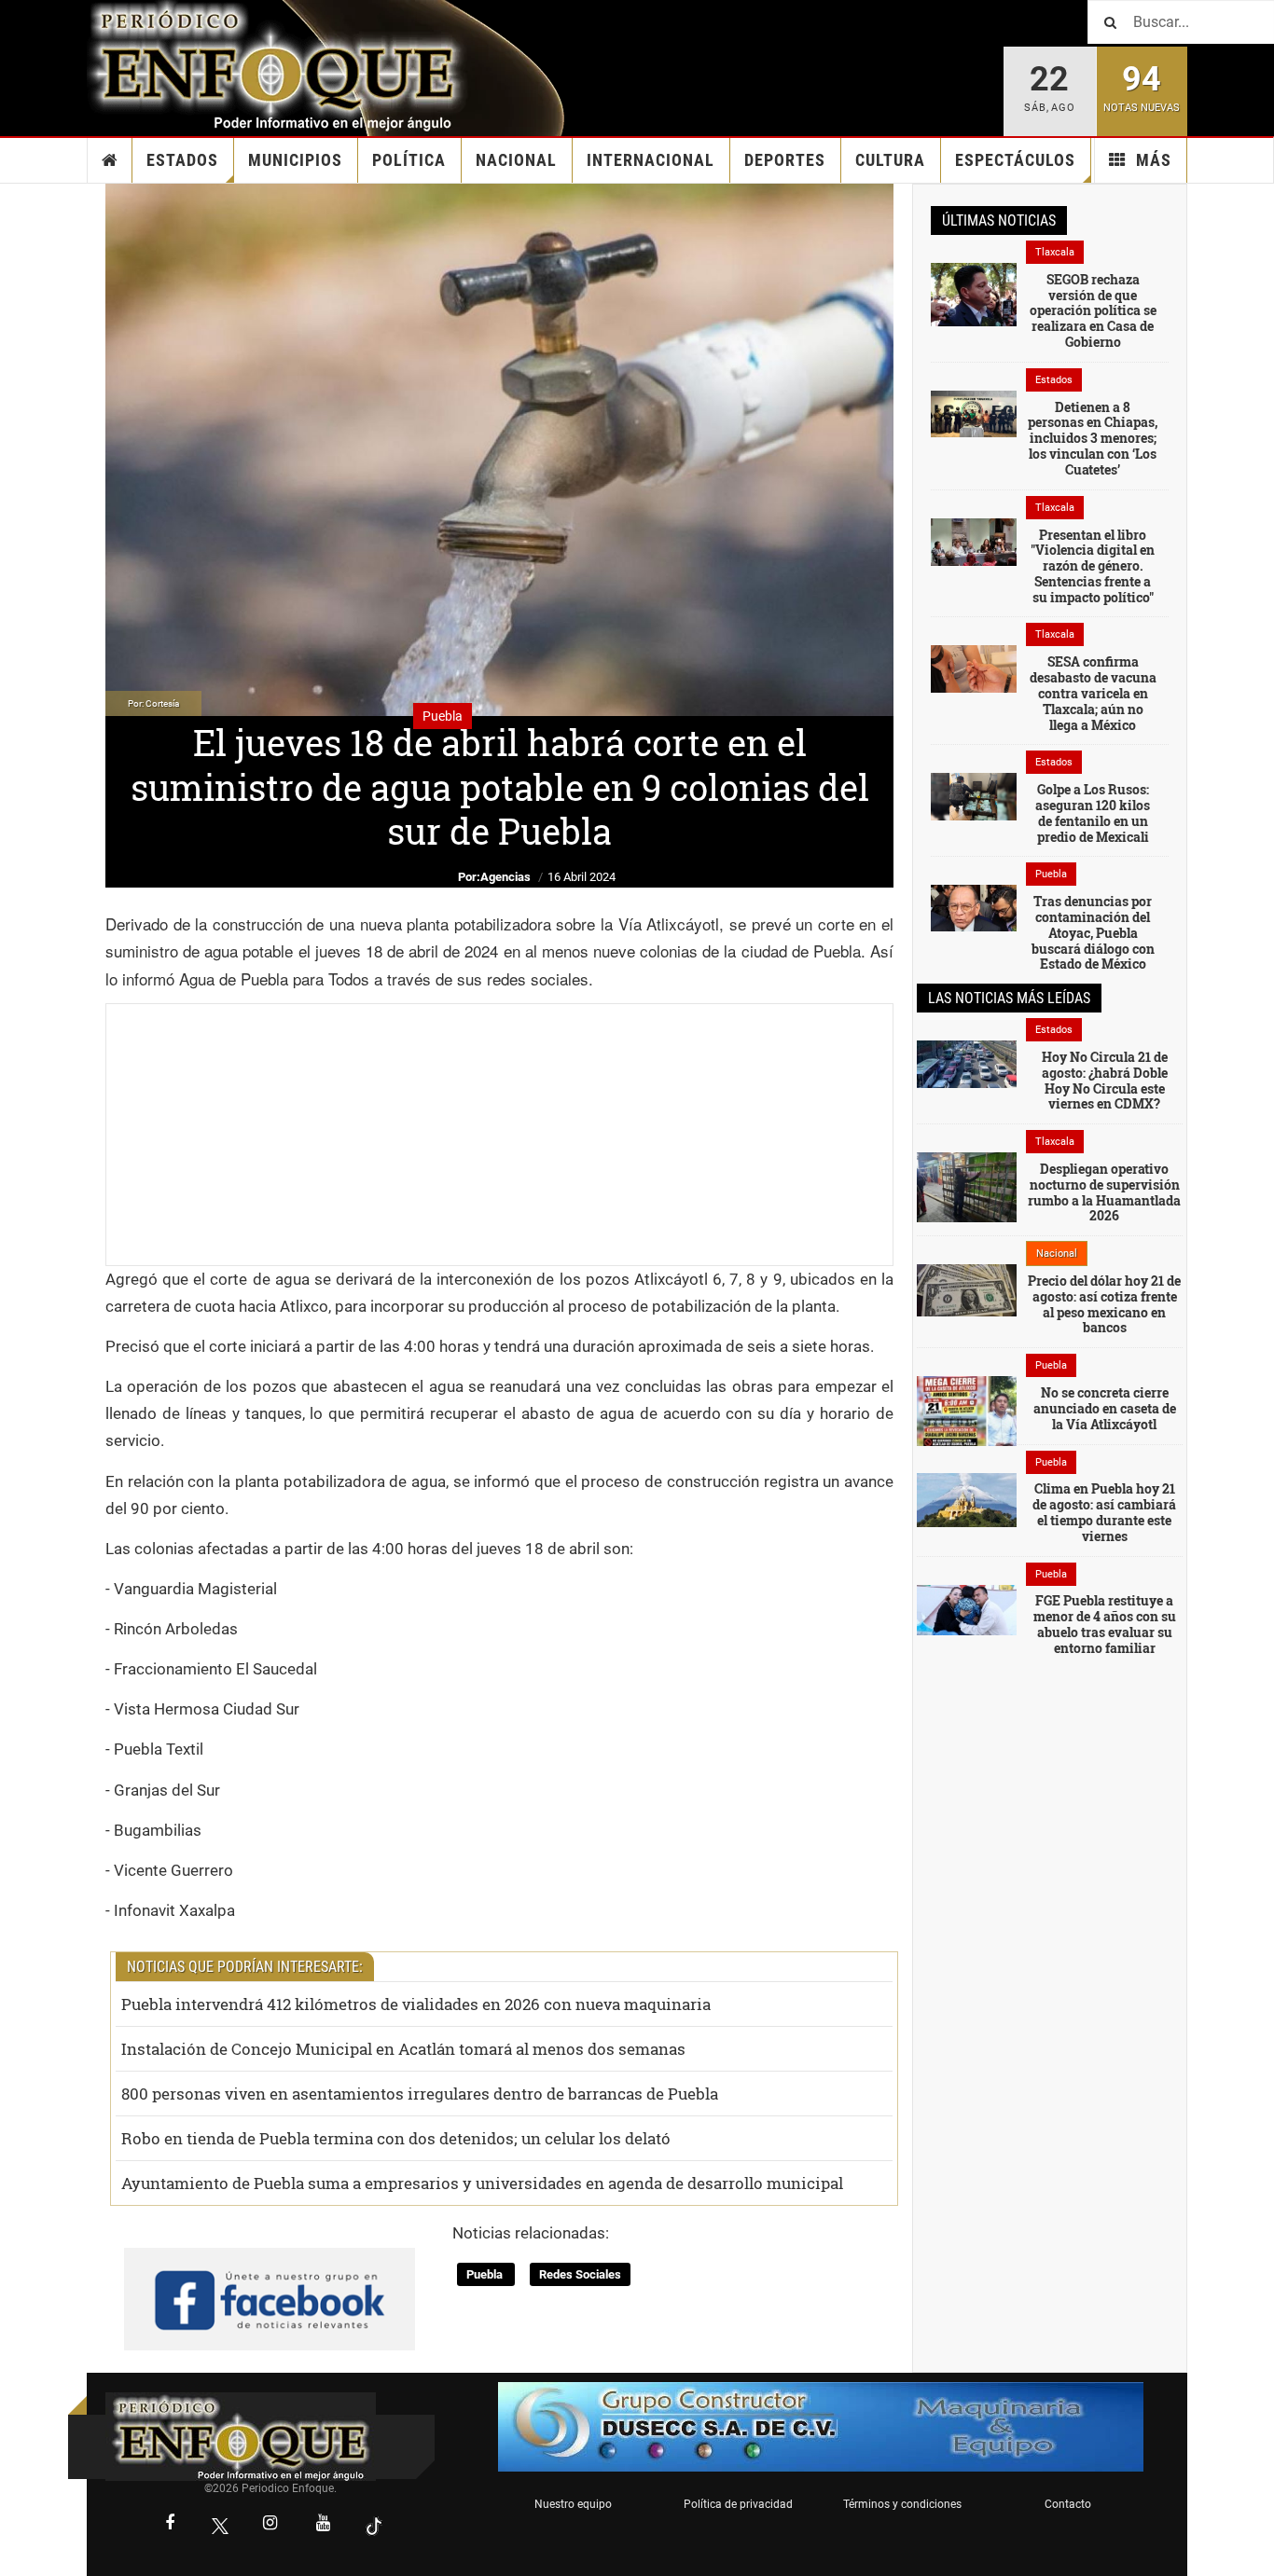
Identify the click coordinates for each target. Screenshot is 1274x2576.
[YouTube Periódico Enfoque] (324, 2525)
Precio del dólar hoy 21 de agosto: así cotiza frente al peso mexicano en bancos (1104, 1304)
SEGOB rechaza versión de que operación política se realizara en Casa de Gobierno (1093, 310)
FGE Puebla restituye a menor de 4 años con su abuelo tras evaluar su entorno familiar (1105, 1624)
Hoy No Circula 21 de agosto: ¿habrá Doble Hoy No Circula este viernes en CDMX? (1105, 1080)
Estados (182, 160)
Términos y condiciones (902, 2504)
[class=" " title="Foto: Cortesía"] (974, 294)
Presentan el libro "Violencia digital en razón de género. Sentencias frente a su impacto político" (1093, 566)
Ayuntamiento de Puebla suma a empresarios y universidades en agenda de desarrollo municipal (482, 2183)
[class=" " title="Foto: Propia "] (974, 541)
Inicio (110, 160)
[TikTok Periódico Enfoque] (374, 2525)
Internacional (651, 160)
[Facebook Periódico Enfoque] (170, 2525)
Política (409, 160)
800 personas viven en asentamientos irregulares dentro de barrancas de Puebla (420, 2094)
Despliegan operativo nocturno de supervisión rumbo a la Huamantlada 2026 (1104, 1192)
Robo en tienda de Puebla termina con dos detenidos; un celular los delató (396, 2138)
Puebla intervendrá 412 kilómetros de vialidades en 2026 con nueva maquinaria (416, 2004)
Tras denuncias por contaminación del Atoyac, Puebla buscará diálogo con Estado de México (1093, 932)
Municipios (295, 160)
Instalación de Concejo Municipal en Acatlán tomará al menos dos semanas (403, 2049)
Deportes (785, 160)
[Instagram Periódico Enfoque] (270, 2525)
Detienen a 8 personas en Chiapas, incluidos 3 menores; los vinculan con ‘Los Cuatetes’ (1093, 438)
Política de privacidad (738, 2504)
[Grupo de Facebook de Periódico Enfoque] (270, 2284)
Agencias (505, 877)
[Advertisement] (499, 1135)
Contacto (1068, 2504)
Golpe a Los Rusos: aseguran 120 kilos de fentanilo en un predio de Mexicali (1093, 813)
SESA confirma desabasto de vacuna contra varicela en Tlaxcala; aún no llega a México (1093, 693)
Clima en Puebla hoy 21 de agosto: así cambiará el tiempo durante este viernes (1104, 1512)
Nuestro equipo (573, 2504)
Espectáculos (1015, 160)
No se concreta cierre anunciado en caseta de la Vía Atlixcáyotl (1105, 1408)
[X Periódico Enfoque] (220, 2525)
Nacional (516, 160)
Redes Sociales (580, 2274)
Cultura (890, 160)
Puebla (486, 2274)
